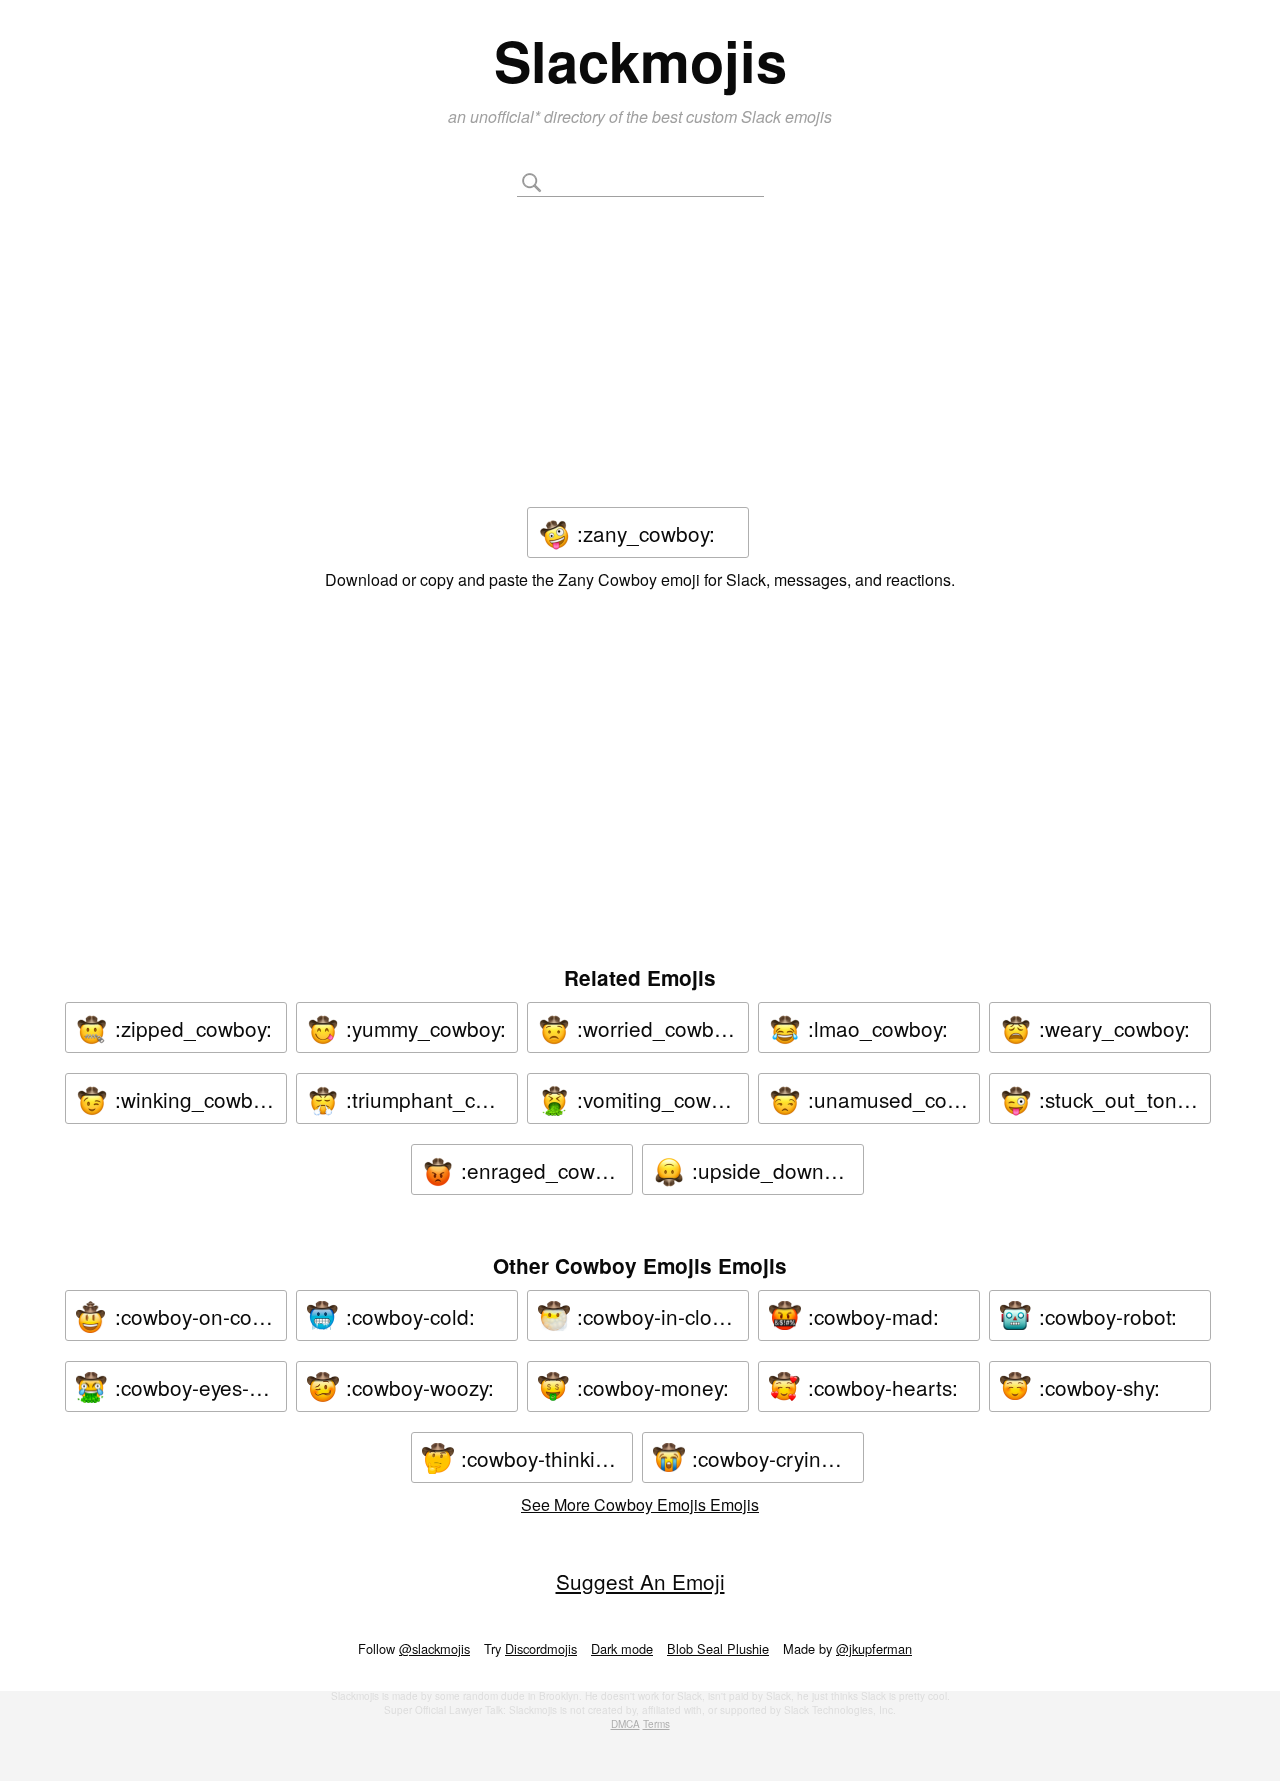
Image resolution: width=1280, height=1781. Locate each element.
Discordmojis (541, 1648)
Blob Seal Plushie (718, 1648)
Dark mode (622, 1648)
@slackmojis (434, 1648)
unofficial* (507, 116)
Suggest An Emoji (640, 1581)
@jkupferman (874, 1648)
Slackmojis (640, 60)
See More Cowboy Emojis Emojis (640, 1504)
